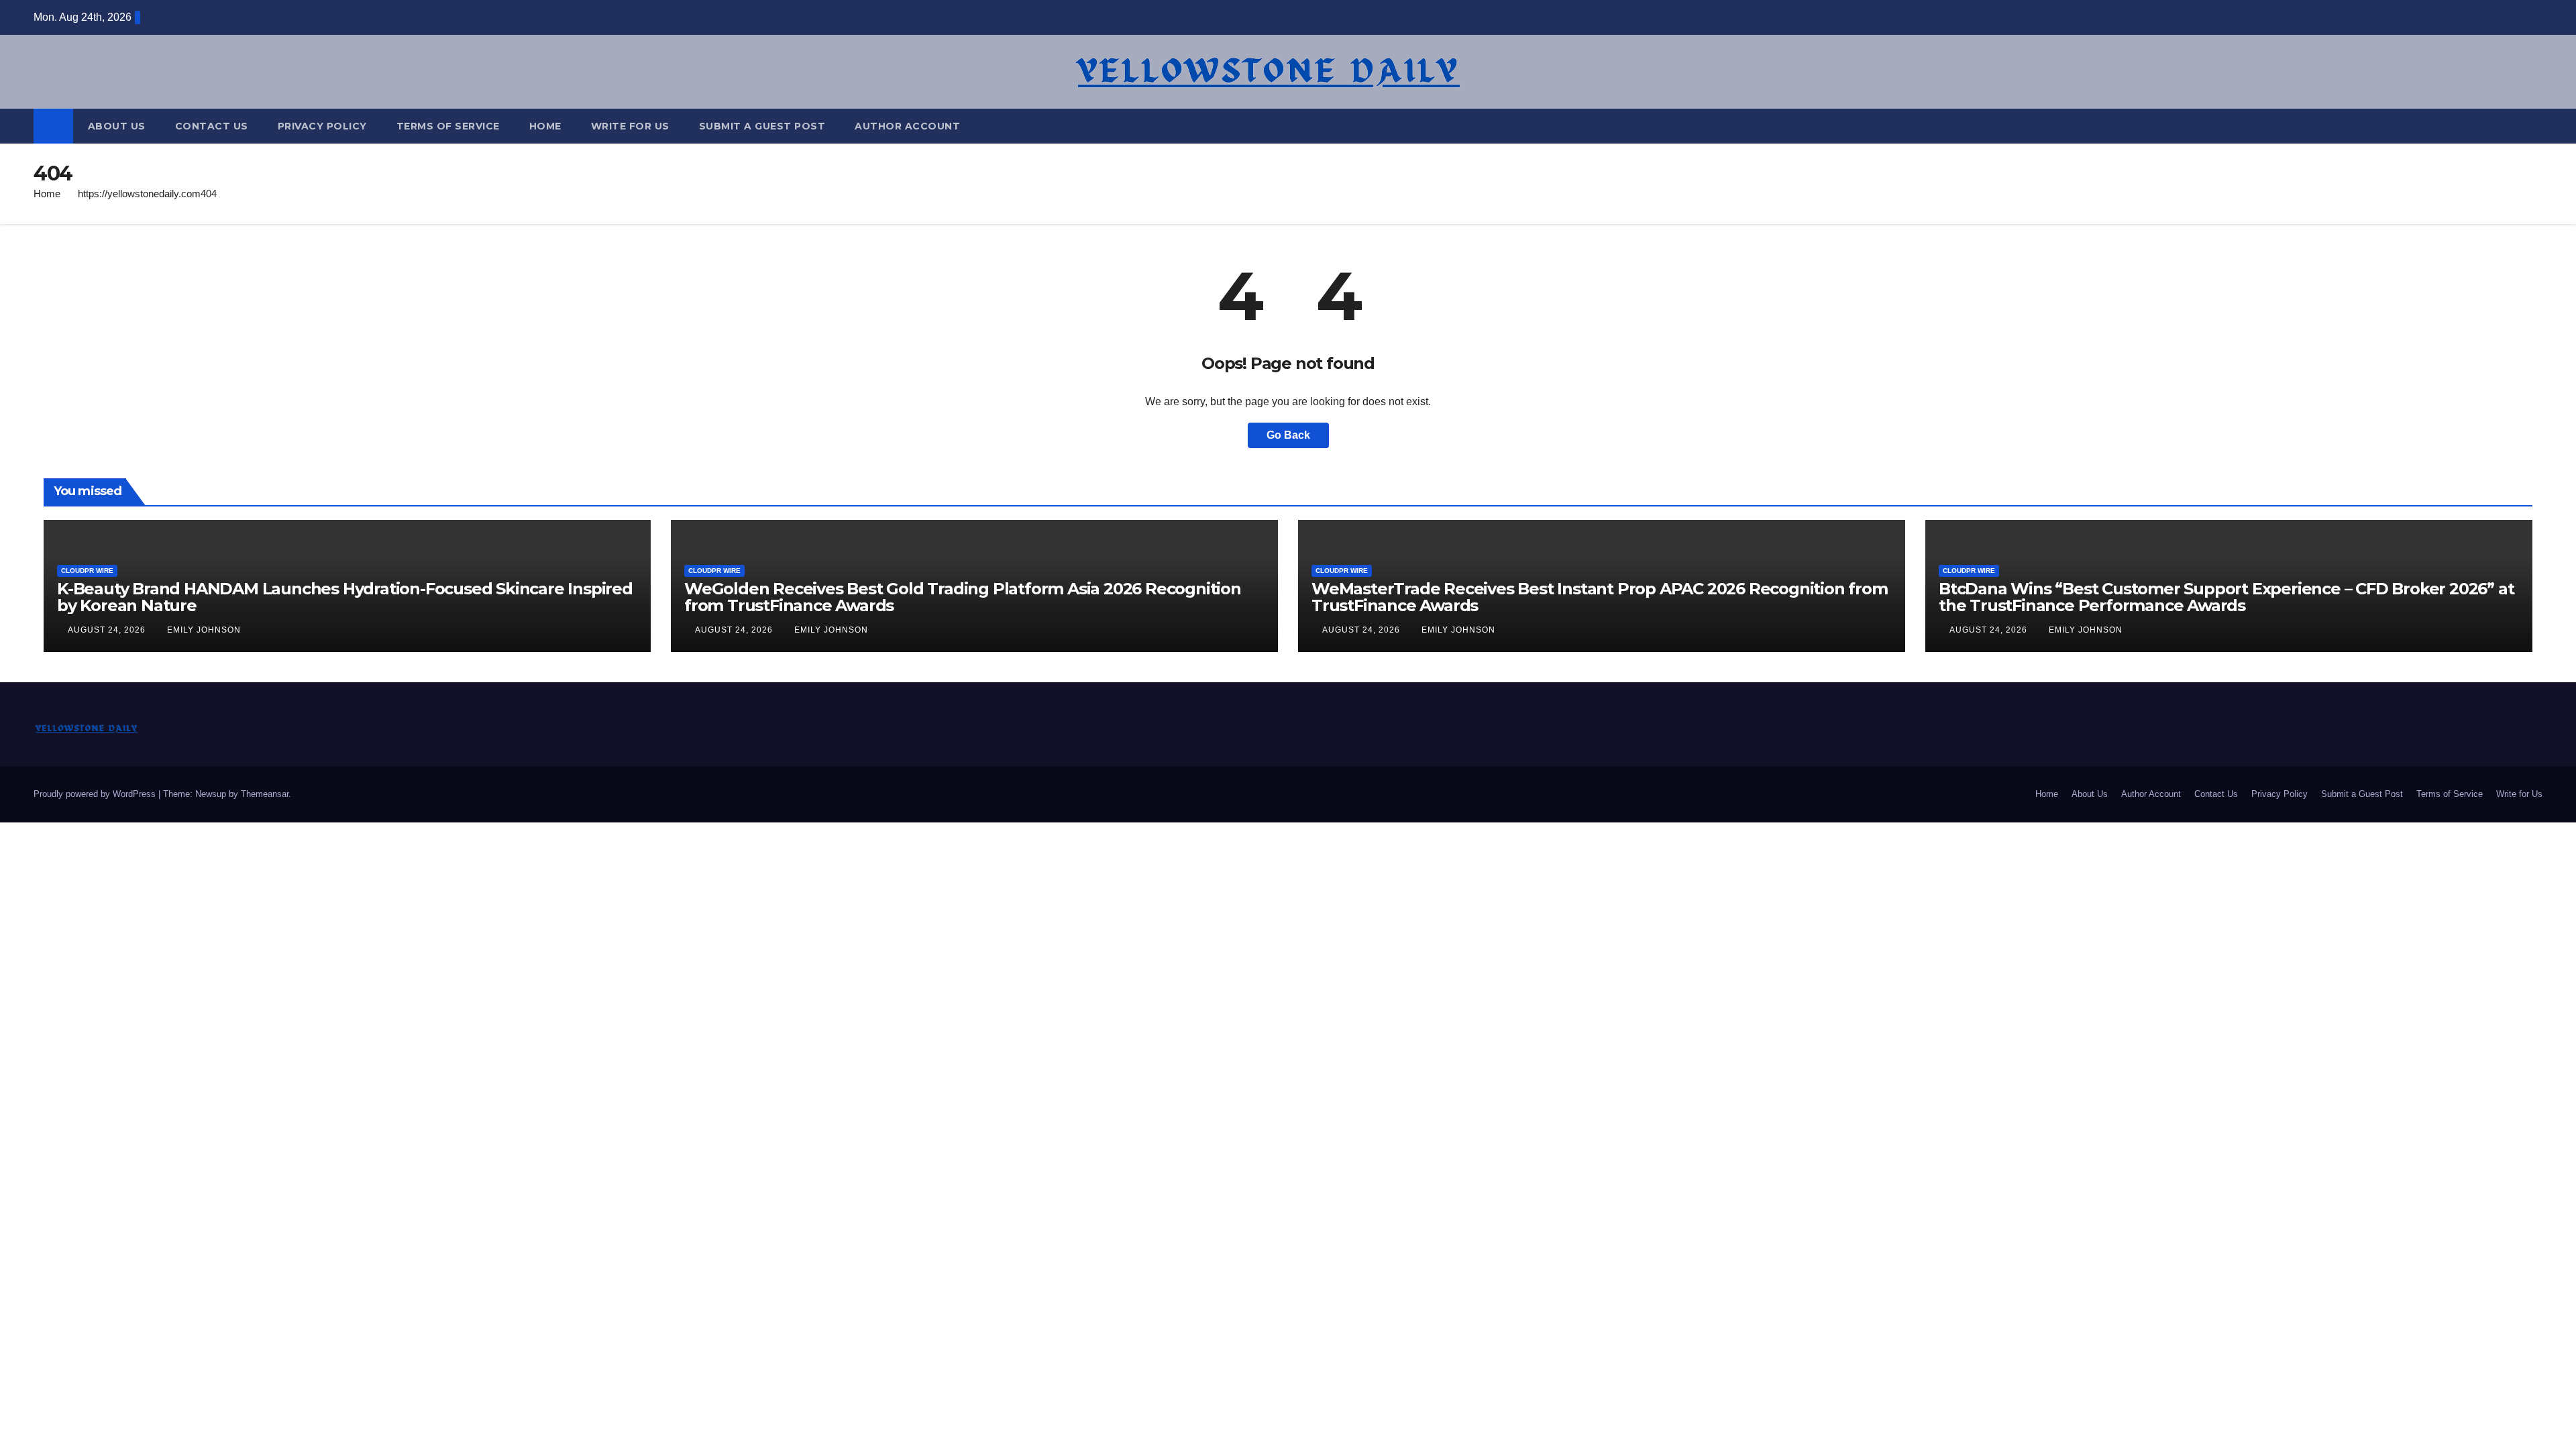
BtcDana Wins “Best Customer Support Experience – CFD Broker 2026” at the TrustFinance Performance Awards (2226, 597)
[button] (2533, 126)
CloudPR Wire (87, 571)
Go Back (1288, 435)
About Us (117, 126)
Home (545, 126)
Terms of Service (448, 126)
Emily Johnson (204, 630)
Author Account (907, 126)
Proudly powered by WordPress (96, 794)
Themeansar (265, 794)
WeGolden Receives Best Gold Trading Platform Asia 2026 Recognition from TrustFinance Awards (963, 597)
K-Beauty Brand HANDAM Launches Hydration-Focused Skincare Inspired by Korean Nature (345, 597)
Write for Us (630, 126)
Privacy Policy (322, 126)
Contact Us (212, 126)
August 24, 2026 (108, 630)
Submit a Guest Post (762, 126)
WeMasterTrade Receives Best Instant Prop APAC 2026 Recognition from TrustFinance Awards (1600, 597)
